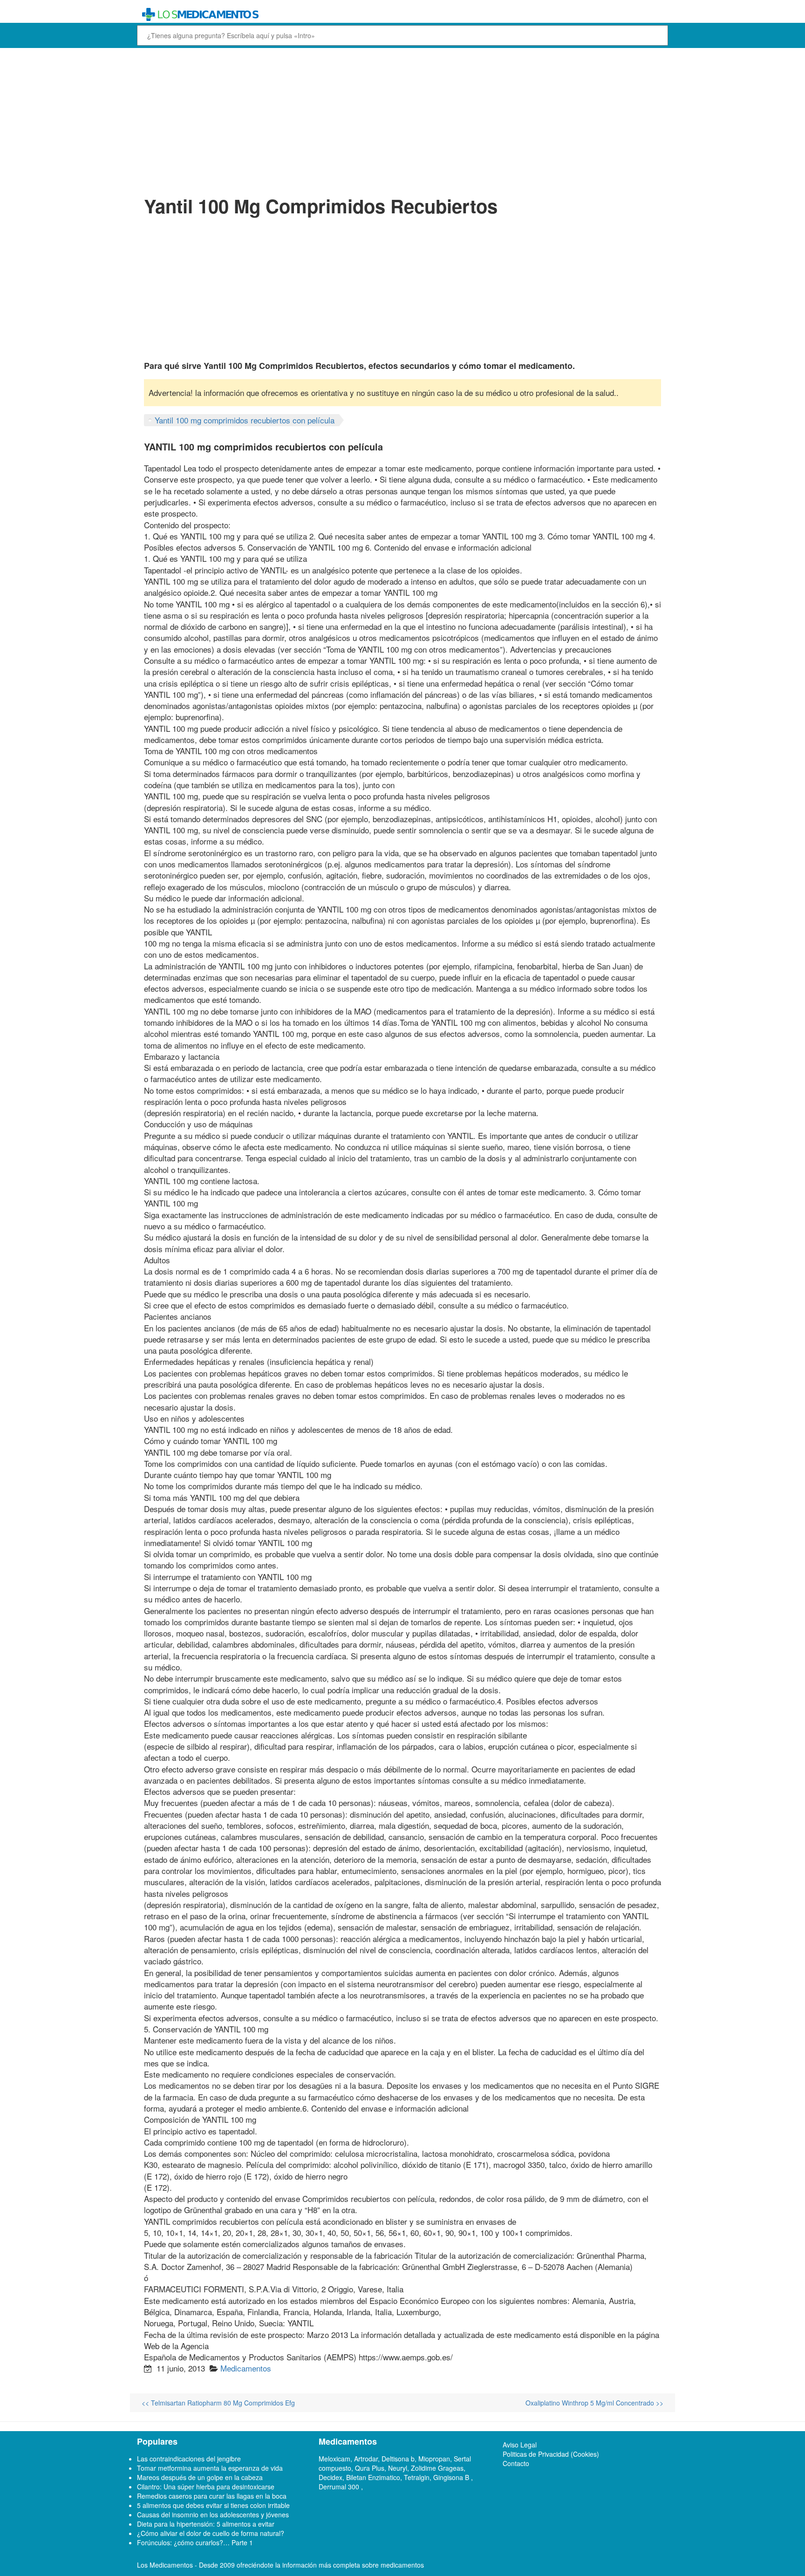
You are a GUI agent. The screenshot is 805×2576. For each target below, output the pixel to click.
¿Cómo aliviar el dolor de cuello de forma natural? (211, 2533)
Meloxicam (334, 2459)
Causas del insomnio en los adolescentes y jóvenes (213, 2515)
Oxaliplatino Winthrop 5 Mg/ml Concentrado (594, 2403)
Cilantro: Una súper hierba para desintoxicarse (206, 2487)
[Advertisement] (402, 120)
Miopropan (434, 2459)
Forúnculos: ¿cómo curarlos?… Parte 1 (195, 2542)
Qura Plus (370, 2468)
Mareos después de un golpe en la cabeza (200, 2477)
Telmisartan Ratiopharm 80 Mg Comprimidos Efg (218, 2403)
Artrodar (366, 2459)
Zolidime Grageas (437, 2468)
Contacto (516, 2463)
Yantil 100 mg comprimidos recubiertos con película (245, 420)
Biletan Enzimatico (373, 2477)
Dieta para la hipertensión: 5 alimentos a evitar (206, 2524)
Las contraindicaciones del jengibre (189, 2459)
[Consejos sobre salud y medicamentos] (334, 15)
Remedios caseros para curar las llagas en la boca (212, 2496)
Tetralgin (417, 2477)
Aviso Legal (520, 2445)
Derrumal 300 (340, 2487)
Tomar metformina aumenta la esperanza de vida (210, 2468)
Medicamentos (246, 2368)
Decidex (331, 2477)
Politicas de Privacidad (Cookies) (551, 2454)
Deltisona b (398, 2459)
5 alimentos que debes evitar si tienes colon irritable (213, 2505)
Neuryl (398, 2468)
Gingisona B (452, 2477)
